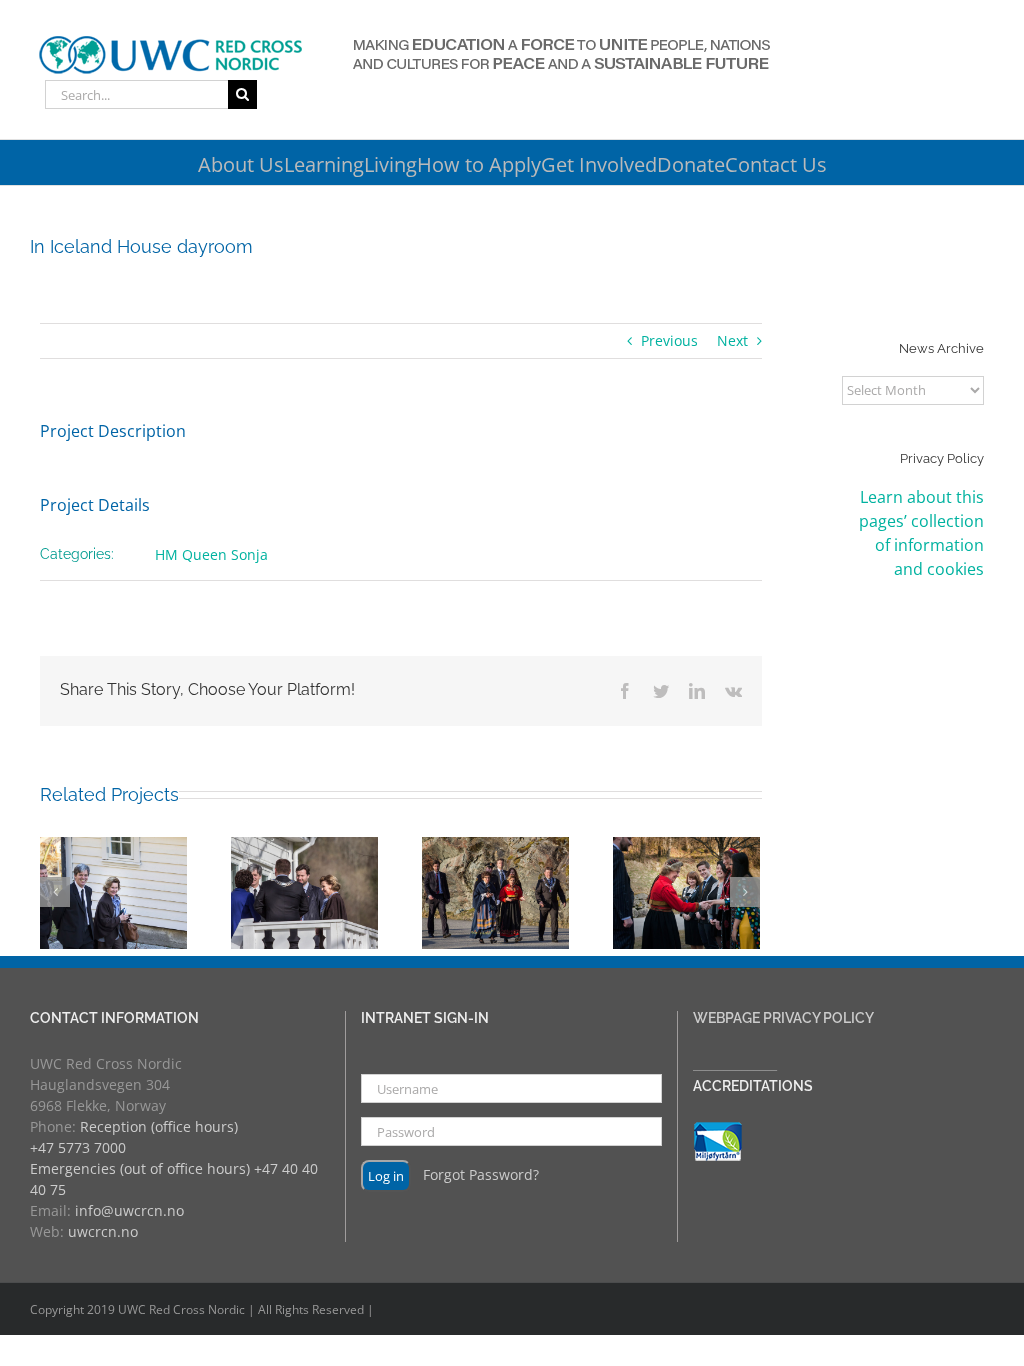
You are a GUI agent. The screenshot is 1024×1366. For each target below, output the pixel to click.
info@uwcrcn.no (129, 1210)
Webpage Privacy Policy (783, 1018)
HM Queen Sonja (211, 554)
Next (732, 340)
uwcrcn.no (103, 1231)
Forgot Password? (481, 1174)
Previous (669, 340)
